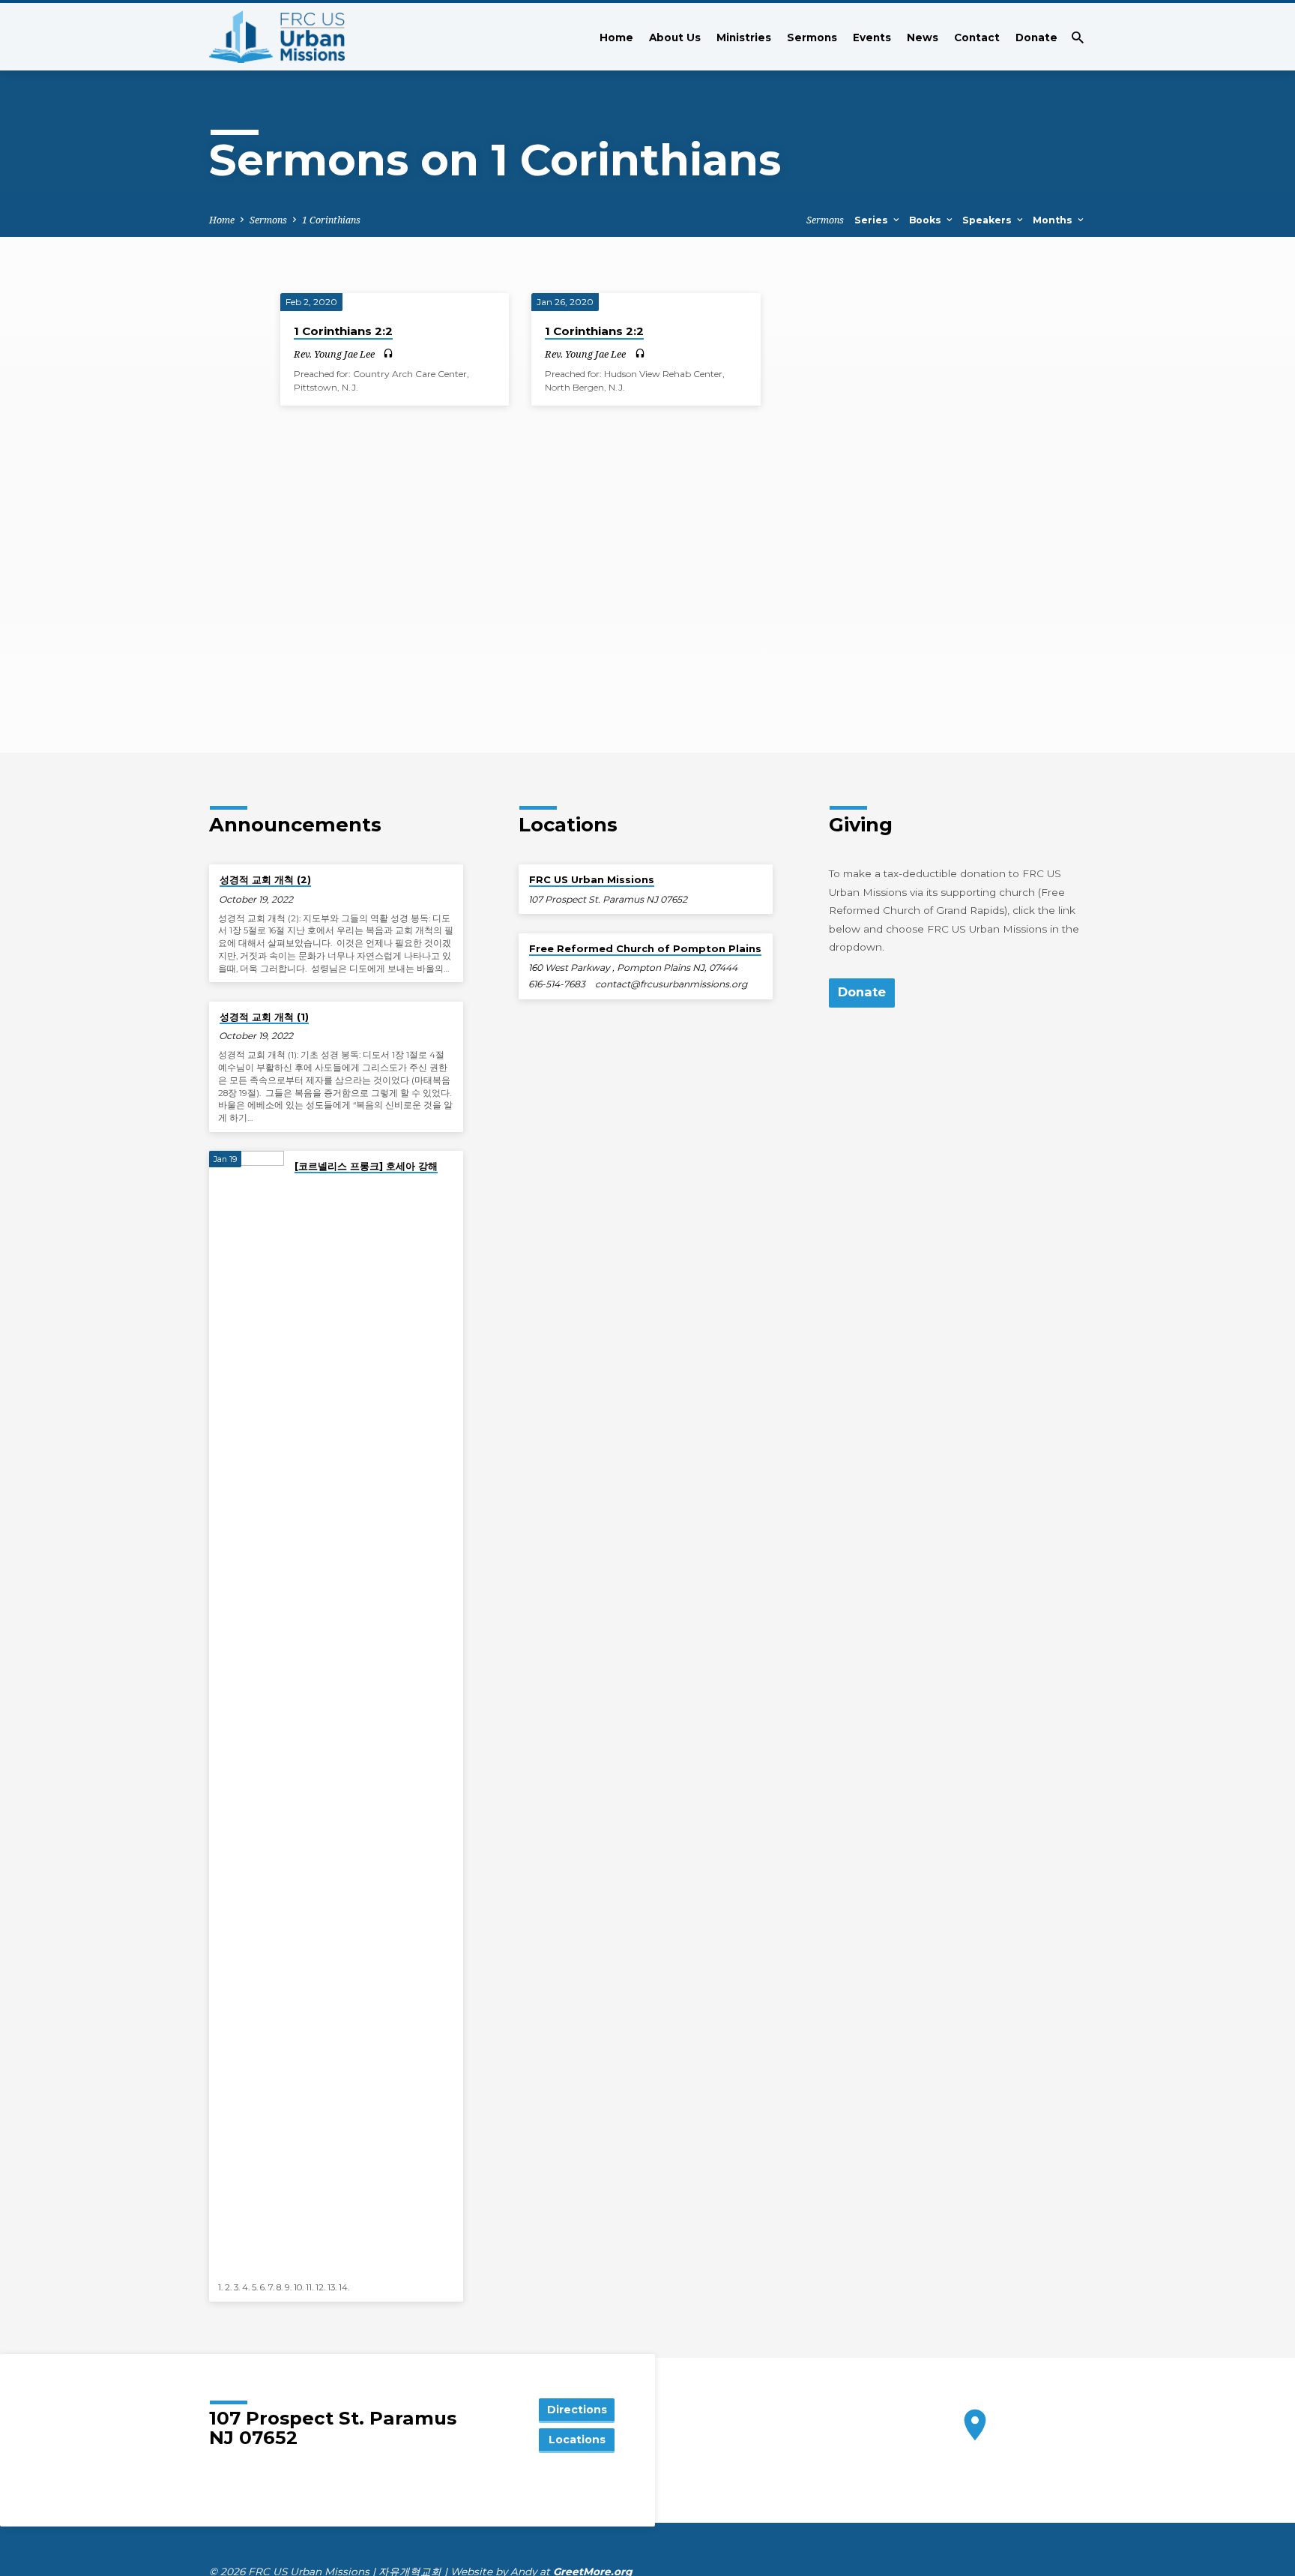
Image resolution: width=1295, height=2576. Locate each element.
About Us (675, 37)
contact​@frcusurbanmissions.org (671, 984)
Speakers (988, 220)
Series (873, 220)
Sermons (812, 37)
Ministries (744, 37)
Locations (577, 2440)
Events (872, 37)
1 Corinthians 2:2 (343, 331)
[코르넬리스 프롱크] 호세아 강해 (366, 1166)
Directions (577, 2410)
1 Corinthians (331, 220)
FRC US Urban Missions (592, 879)
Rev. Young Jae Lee (334, 354)
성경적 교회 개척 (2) (265, 879)
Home (616, 37)
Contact (977, 37)
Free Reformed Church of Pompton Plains (645, 948)
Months (1054, 220)
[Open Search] (1078, 37)
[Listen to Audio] (388, 354)
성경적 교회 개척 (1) (264, 1017)
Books (927, 220)
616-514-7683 (557, 984)
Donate (1036, 37)
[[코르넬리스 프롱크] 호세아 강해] (247, 1713)
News (923, 37)
